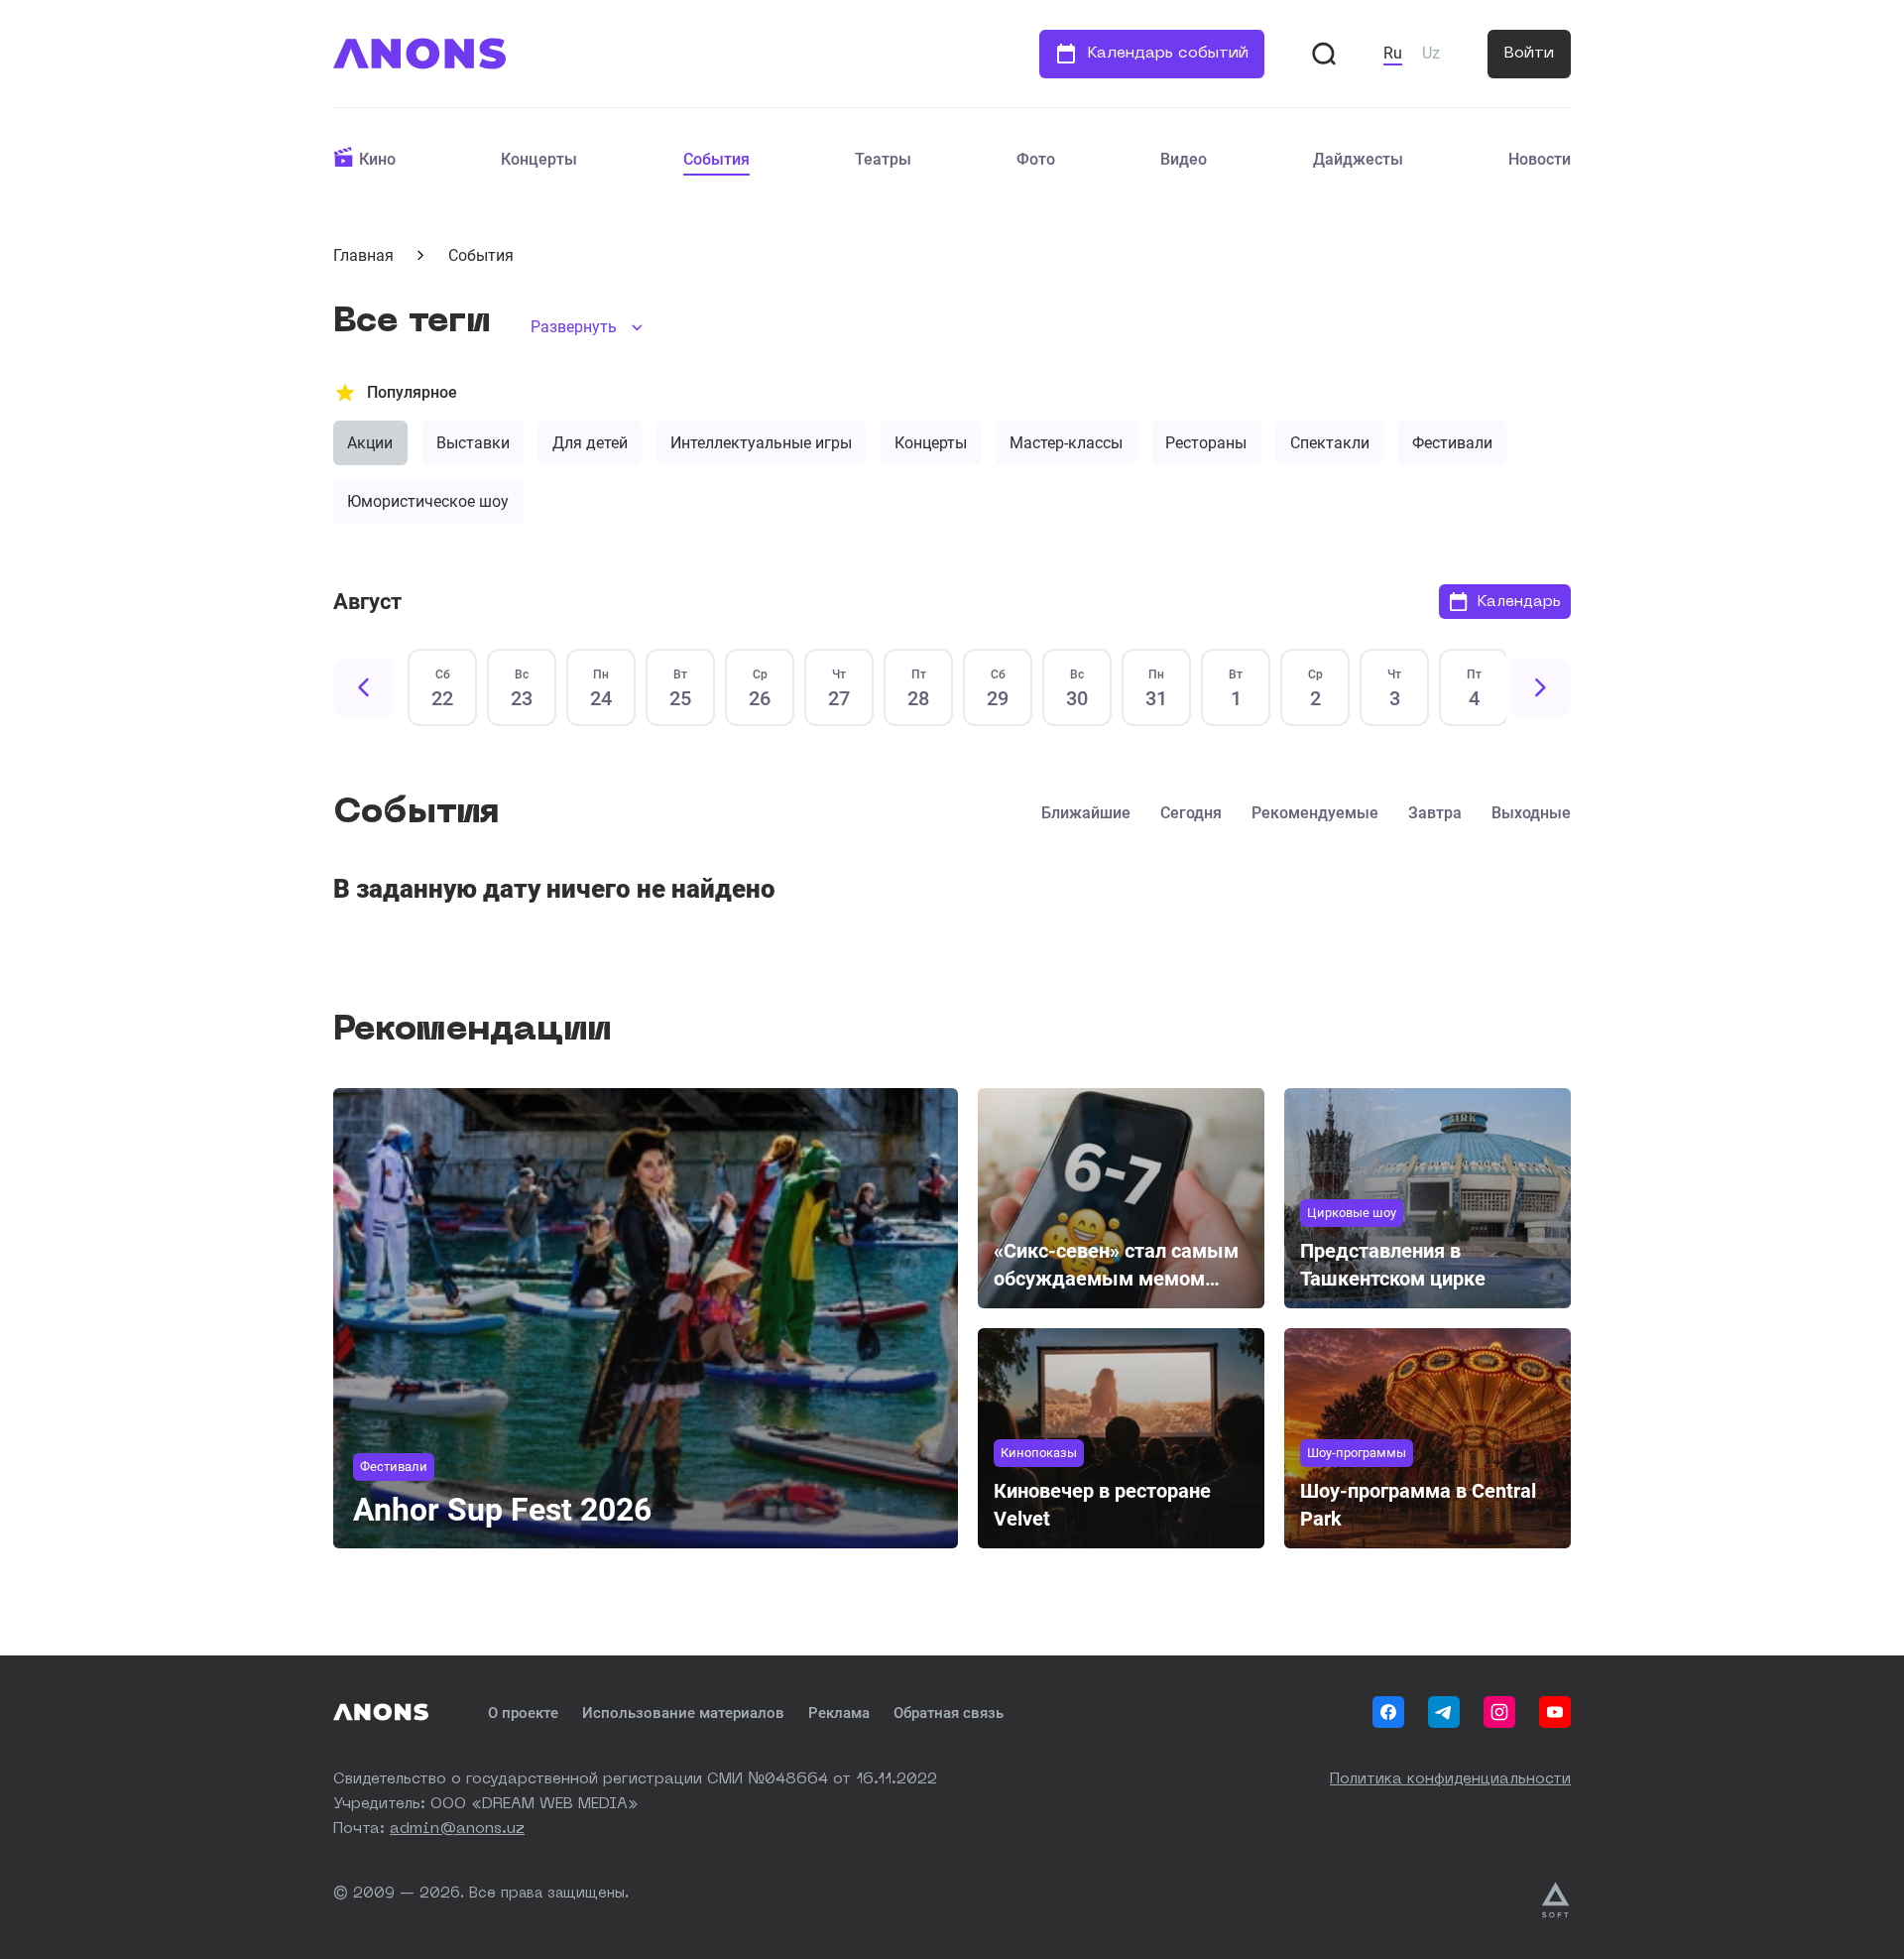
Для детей (590, 443)
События (716, 159)
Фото (1036, 159)
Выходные (1531, 813)
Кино (377, 159)
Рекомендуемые (1315, 813)
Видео (1184, 159)
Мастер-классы (1066, 443)
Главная (363, 255)
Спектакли (1330, 443)
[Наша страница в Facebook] (1388, 1712)
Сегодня (1191, 813)
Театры (883, 159)
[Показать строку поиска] (1324, 54)
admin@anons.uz (457, 1830)
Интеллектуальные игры (761, 443)
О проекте (523, 1713)
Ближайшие (1086, 813)
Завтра (1435, 813)
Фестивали (1452, 443)
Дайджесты (1358, 159)
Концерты (539, 159)
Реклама (839, 1713)
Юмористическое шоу (428, 501)
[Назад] (363, 687)
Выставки (473, 443)
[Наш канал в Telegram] (1444, 1712)
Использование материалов (683, 1713)
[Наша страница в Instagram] (1499, 1712)
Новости (1540, 159)
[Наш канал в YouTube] (1555, 1712)
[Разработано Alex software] (1556, 1900)
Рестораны (1206, 443)
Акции (370, 443)
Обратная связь (949, 1713)
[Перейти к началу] (419, 54)
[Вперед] (1541, 687)
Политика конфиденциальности (1450, 1780)
